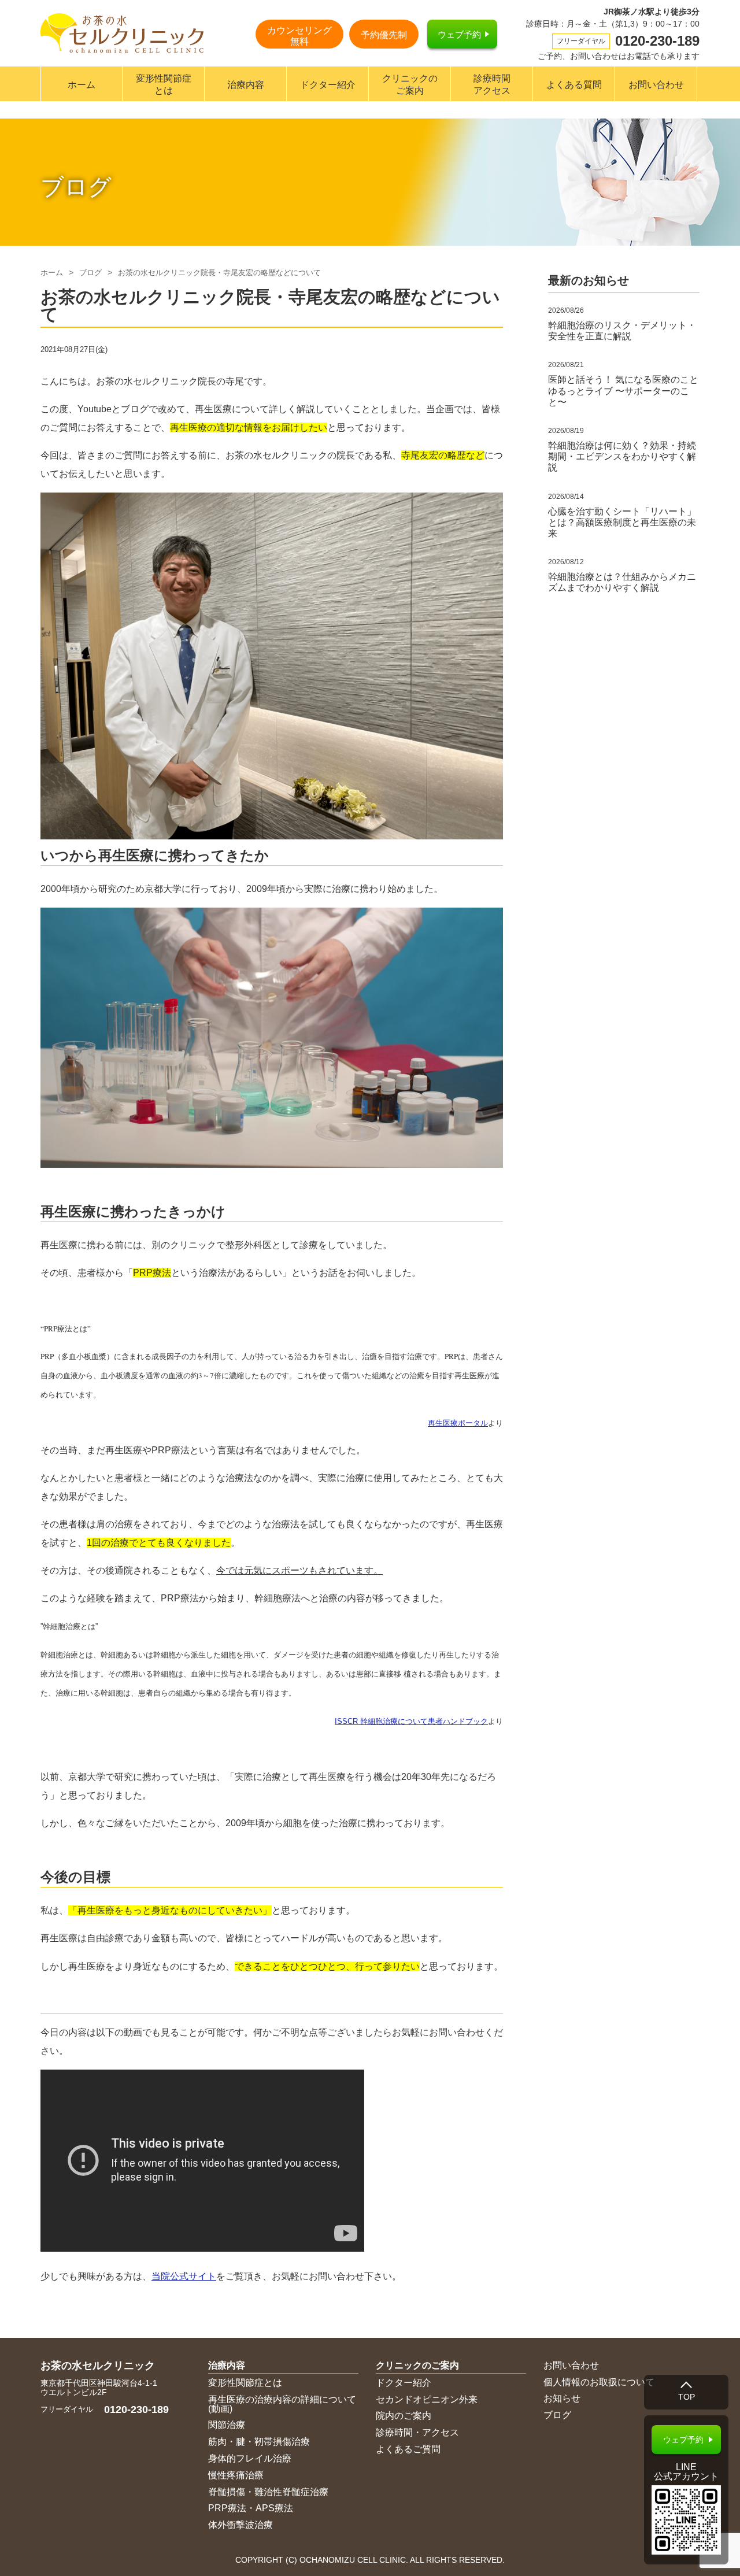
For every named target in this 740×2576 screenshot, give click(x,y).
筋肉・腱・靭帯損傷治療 (259, 2442)
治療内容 (246, 85)
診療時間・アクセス (417, 2432)
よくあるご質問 (408, 2449)
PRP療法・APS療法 (251, 2508)
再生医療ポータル (458, 1423)
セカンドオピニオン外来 (427, 2399)
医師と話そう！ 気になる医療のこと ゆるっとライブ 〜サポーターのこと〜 (623, 391)
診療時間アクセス (492, 84)
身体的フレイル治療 (250, 2458)
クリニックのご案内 (410, 84)
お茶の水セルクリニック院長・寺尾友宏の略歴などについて (219, 273)
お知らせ (562, 2398)
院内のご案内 (404, 2416)
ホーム (82, 85)
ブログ (90, 273)
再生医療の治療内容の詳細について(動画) (282, 2404)
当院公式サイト (184, 2276)
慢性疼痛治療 (236, 2475)
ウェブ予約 (459, 34)
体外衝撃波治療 (240, 2525)
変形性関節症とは (164, 84)
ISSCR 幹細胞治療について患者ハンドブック (411, 1721)
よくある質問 (574, 85)
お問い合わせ (656, 85)
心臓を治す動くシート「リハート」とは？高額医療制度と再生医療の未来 (622, 522)
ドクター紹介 (328, 85)
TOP (687, 2397)
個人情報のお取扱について (599, 2382)
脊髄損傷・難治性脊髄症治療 (268, 2492)
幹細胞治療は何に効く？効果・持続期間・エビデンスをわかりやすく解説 (622, 456)
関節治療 (227, 2425)
